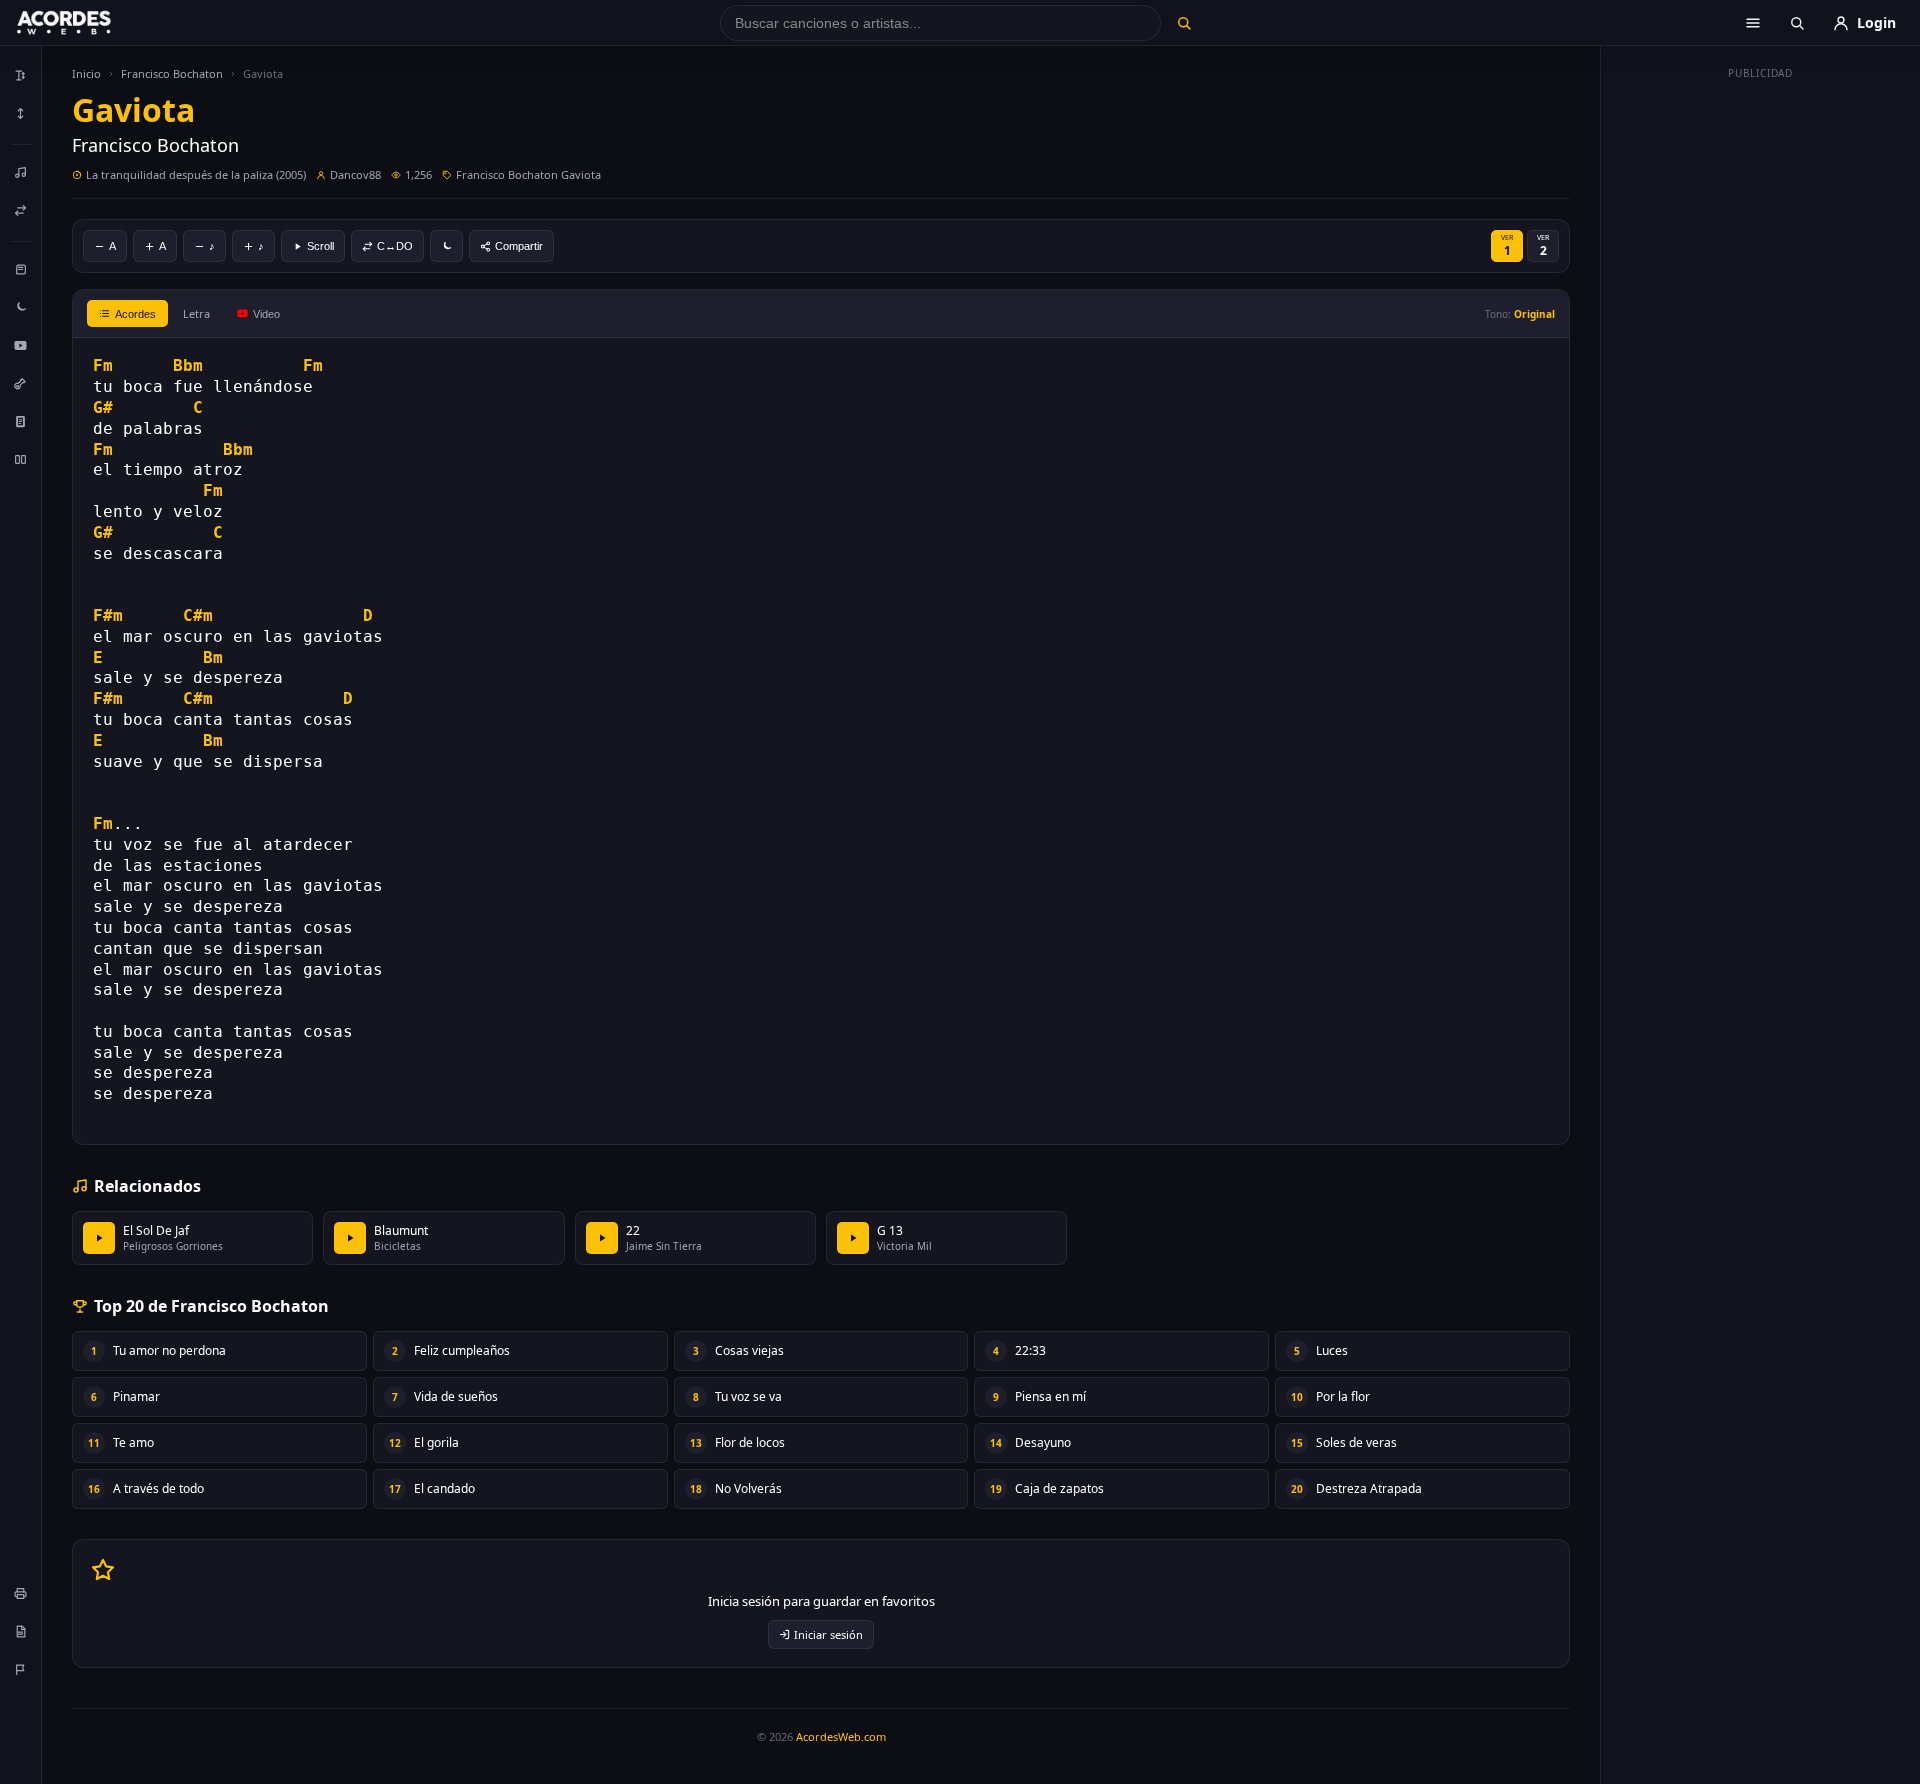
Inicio (86, 73)
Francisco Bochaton (172, 73)
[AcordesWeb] (89, 23)
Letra (196, 313)
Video (266, 314)
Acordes (135, 314)
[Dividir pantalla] (21, 459)
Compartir (519, 246)
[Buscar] (1183, 23)
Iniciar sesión (828, 1634)
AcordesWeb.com (841, 1736)
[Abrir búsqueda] (1797, 23)
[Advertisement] (1761, 388)
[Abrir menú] (1753, 23)
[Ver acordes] (21, 421)
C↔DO (395, 246)
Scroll (320, 246)
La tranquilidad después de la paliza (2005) (196, 174)
